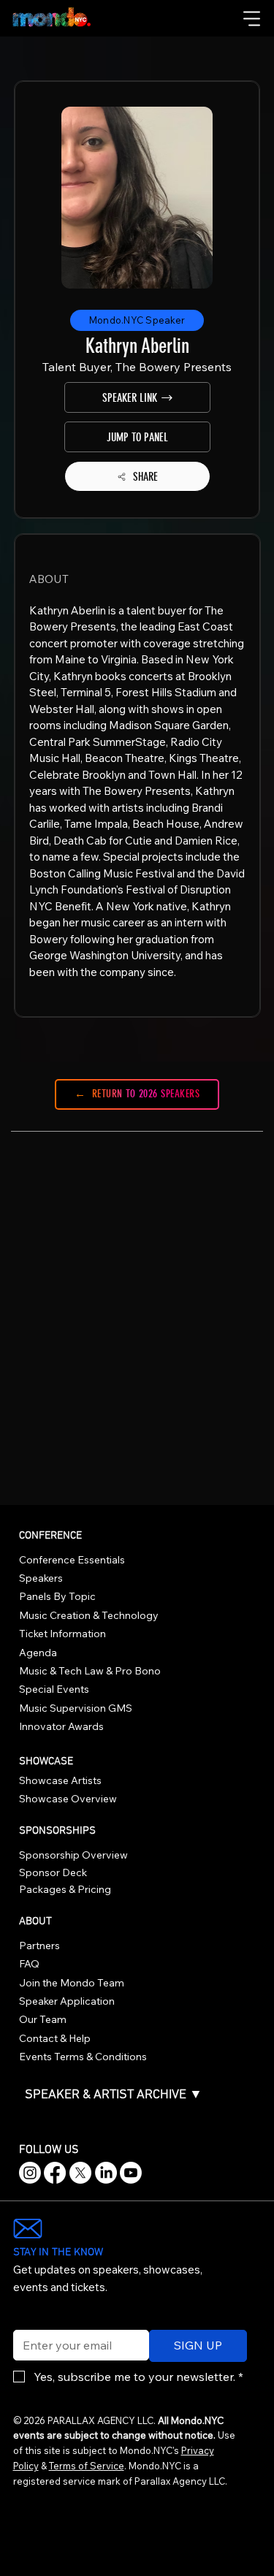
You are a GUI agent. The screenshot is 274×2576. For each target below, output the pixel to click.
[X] (80, 2173)
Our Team (43, 2019)
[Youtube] (131, 2173)
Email (24, 2320)
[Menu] (253, 18)
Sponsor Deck (53, 1872)
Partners (39, 1946)
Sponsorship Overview (73, 1855)
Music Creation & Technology (89, 1615)
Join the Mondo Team (72, 1983)
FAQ (29, 1964)
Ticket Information (62, 1634)
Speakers (41, 1578)
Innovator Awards (61, 1726)
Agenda (38, 1653)
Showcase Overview (68, 1799)
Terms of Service (87, 2466)
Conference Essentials (72, 1560)
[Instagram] (30, 2173)
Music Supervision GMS (76, 1708)
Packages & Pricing (65, 1889)
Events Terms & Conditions (83, 2057)
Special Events (54, 1689)
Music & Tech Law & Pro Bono (90, 1671)
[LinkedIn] (106, 2173)
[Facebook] (55, 2173)
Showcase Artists (60, 1780)
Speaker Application (67, 2001)
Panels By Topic (57, 1596)
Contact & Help (55, 2038)
